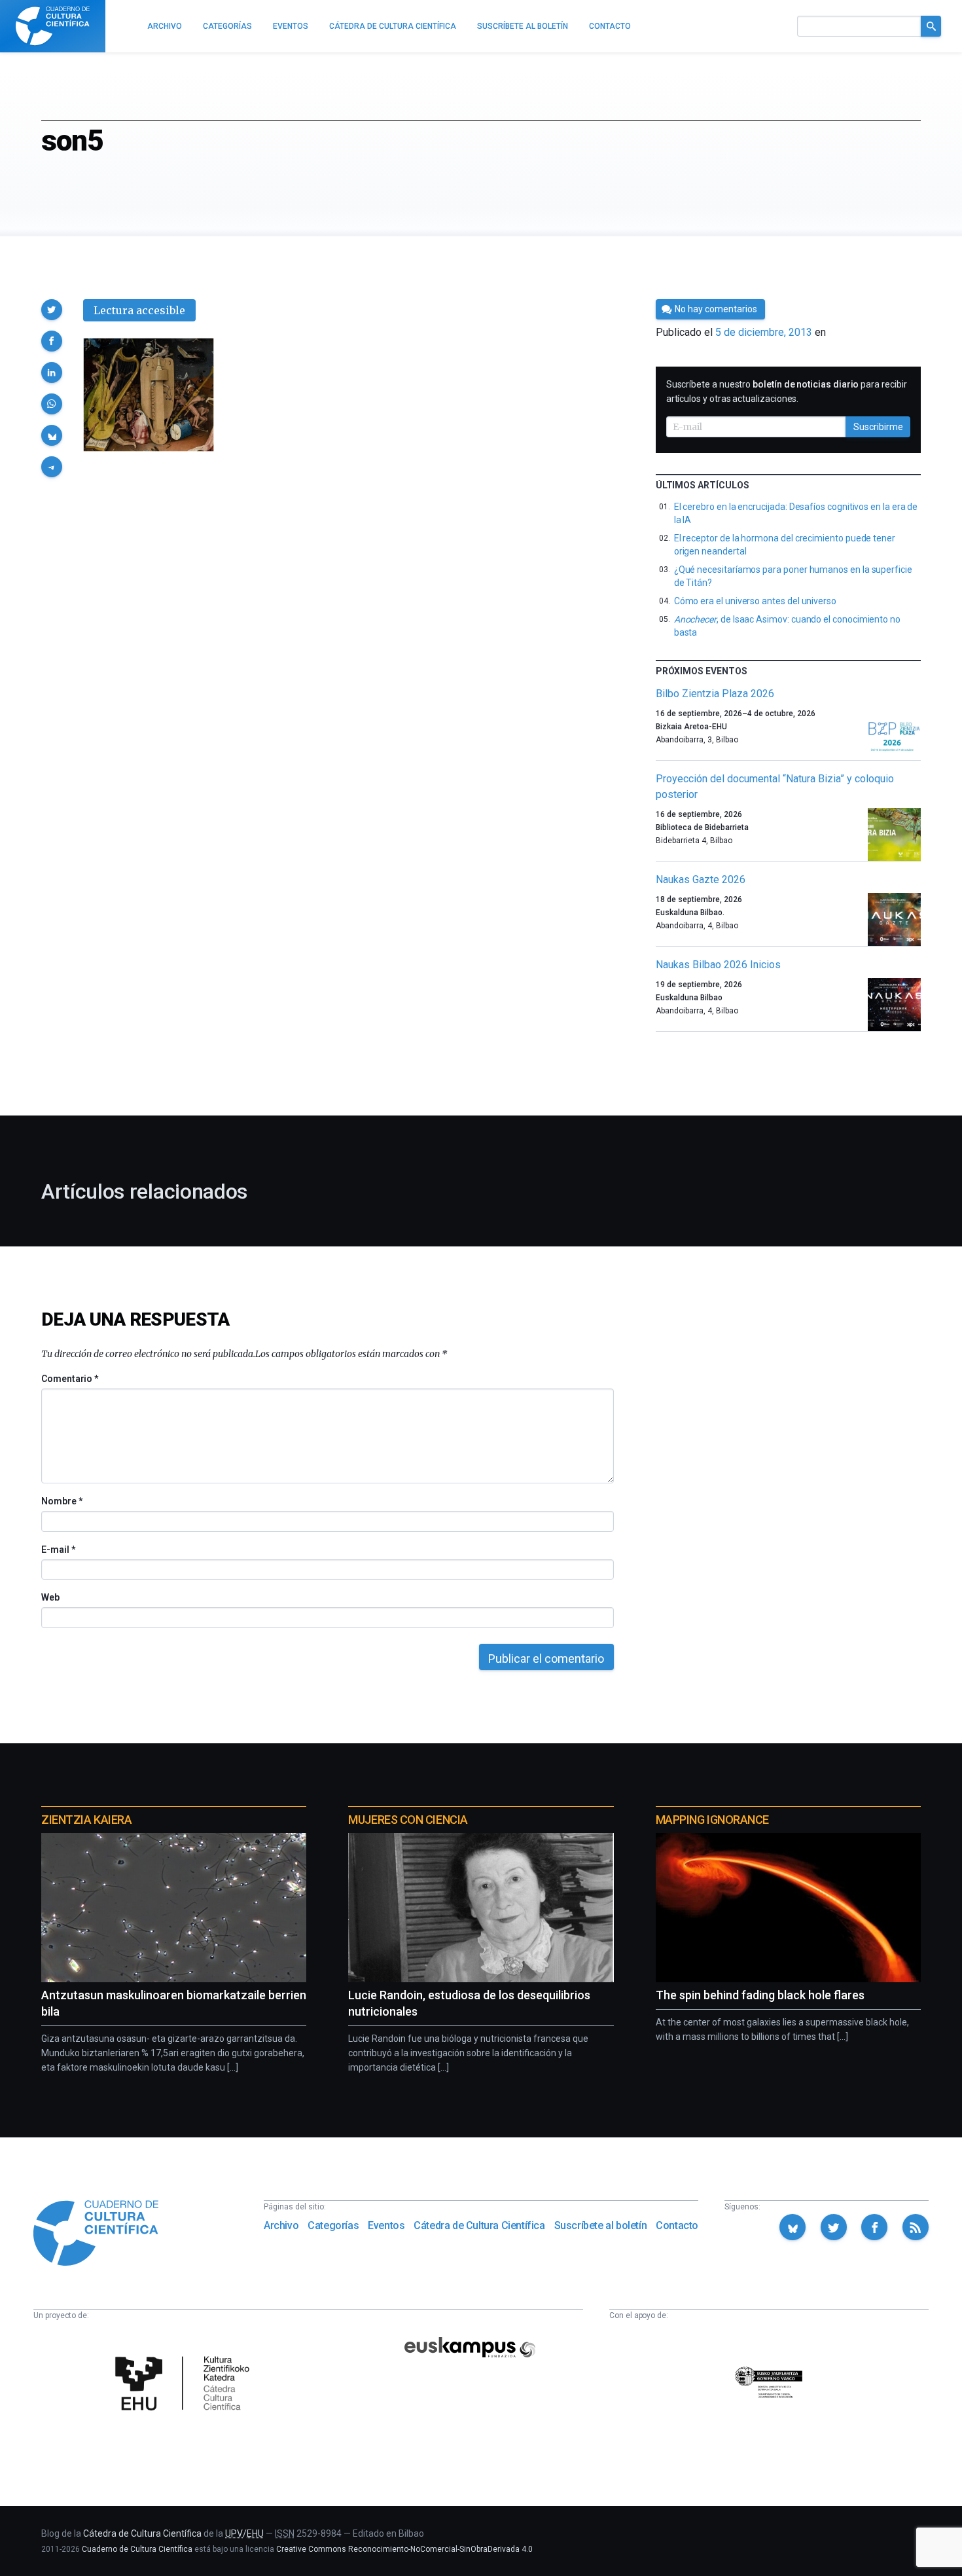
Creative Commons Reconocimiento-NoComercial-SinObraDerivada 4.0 (404, 2549)
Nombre (62, 1501)
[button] (52, 310)
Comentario (70, 1379)
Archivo (281, 2225)
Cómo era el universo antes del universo (755, 601)
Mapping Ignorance (712, 1820)
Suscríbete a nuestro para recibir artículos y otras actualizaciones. (787, 391)
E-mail (58, 1550)
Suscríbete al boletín (601, 2225)
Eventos (386, 2225)
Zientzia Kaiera (86, 1820)
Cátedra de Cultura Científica (479, 2225)
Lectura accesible (139, 310)
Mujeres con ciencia (408, 1820)
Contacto (677, 2225)
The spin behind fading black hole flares (760, 1995)
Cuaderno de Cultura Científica (137, 2549)
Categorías (333, 2225)
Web (50, 1597)
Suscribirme (878, 427)
